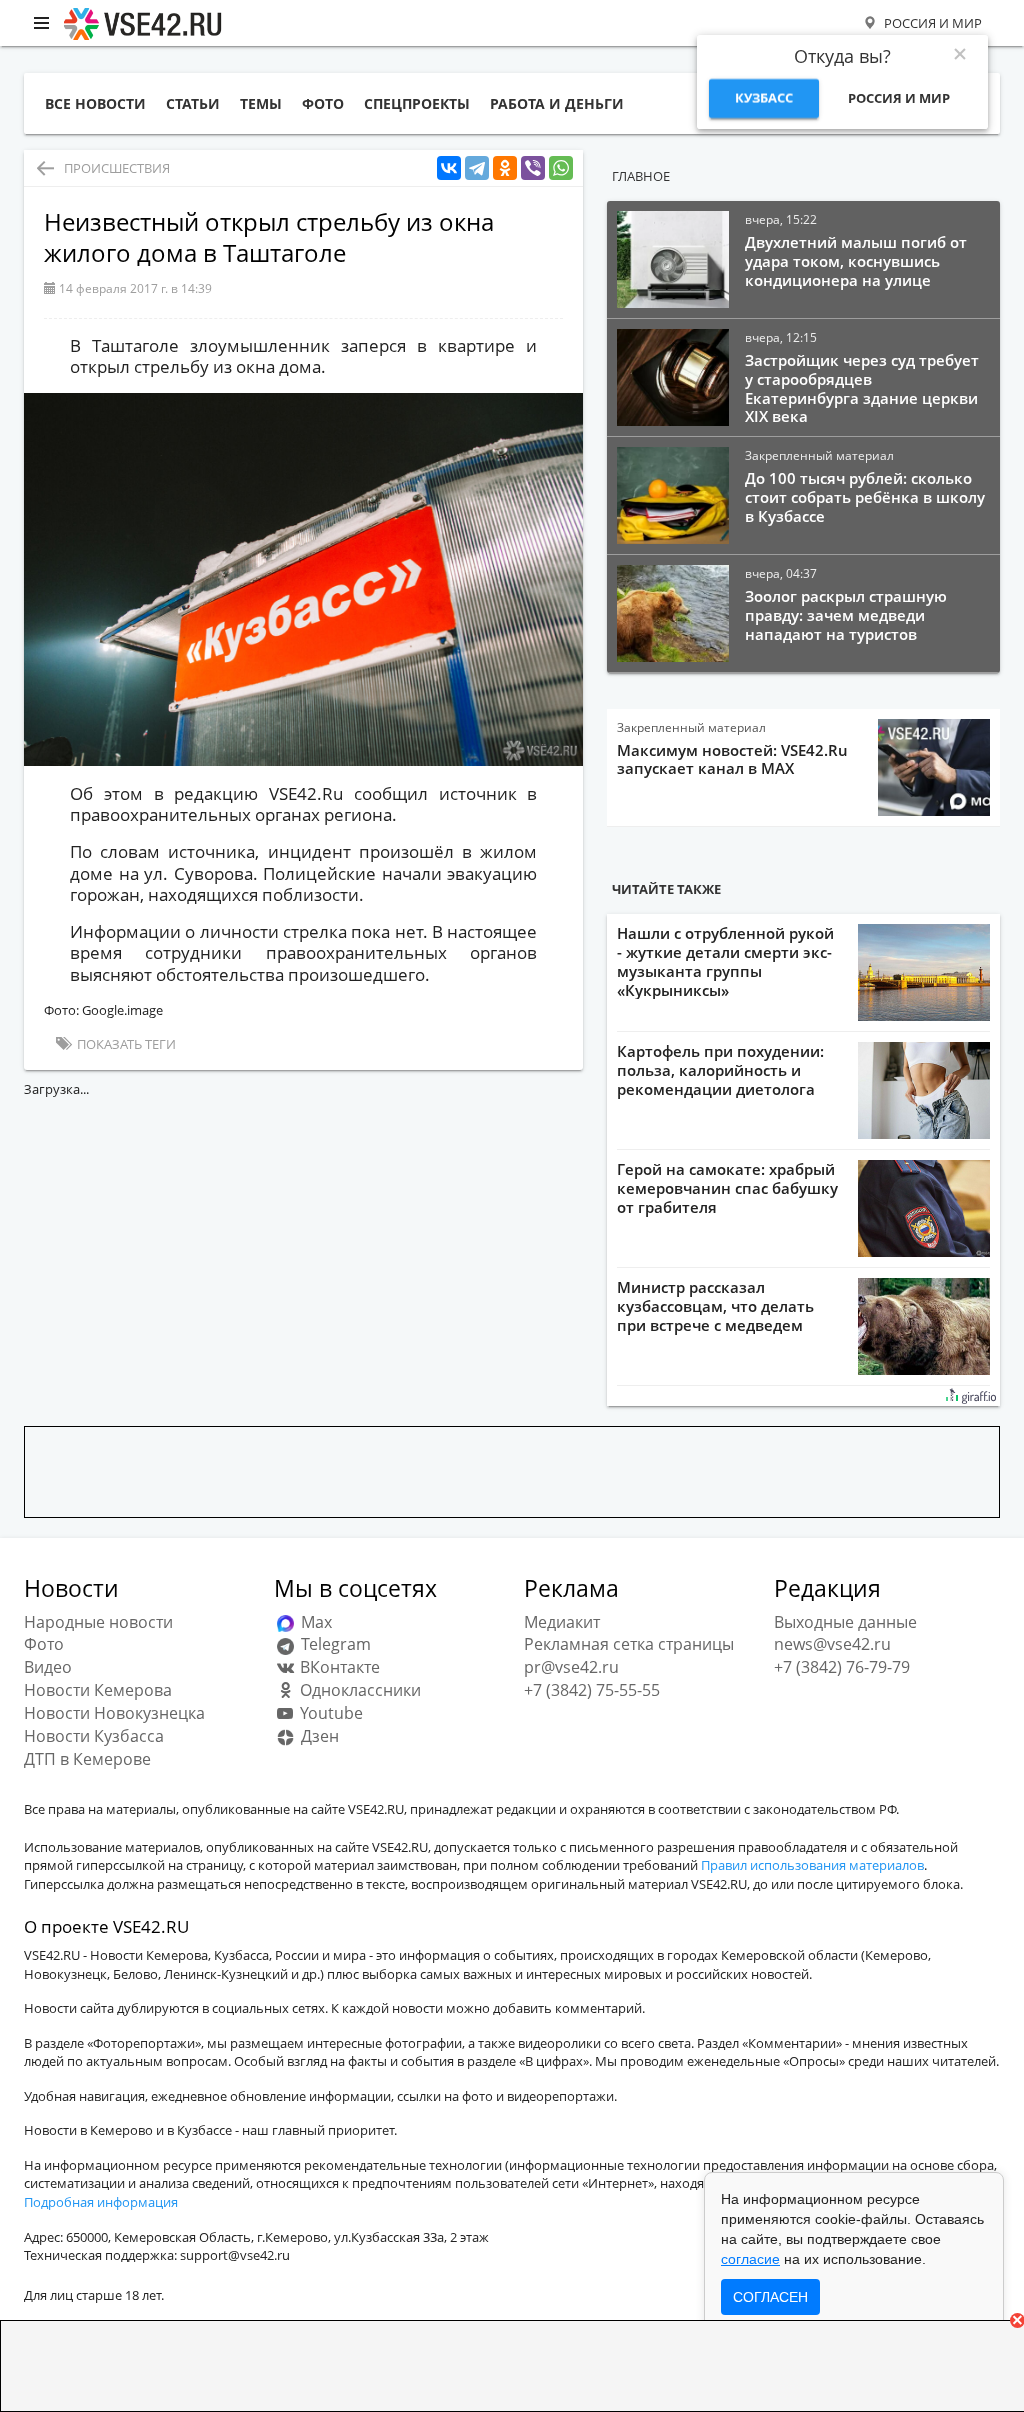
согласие (750, 2259)
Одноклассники (358, 1690)
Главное (641, 176)
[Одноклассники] (505, 168)
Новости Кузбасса (94, 1736)
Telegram (334, 1644)
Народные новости (98, 1622)
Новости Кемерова (98, 1690)
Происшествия (117, 168)
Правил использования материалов (812, 1865)
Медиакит (562, 1622)
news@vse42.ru (832, 1644)
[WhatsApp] (561, 168)
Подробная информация (101, 2202)
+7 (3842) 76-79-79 (842, 1667)
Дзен (318, 1736)
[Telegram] (477, 168)
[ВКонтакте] (449, 168)
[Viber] (533, 168)
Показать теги (125, 1044)
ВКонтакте (338, 1667)
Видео (48, 1667)
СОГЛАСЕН (770, 2297)
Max (314, 1622)
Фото (44, 1644)
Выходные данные (845, 1622)
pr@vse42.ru (571, 1667)
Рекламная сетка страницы (629, 1644)
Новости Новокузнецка (114, 1713)
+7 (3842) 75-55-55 (592, 1690)
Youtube (329, 1713)
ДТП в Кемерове (87, 1759)
